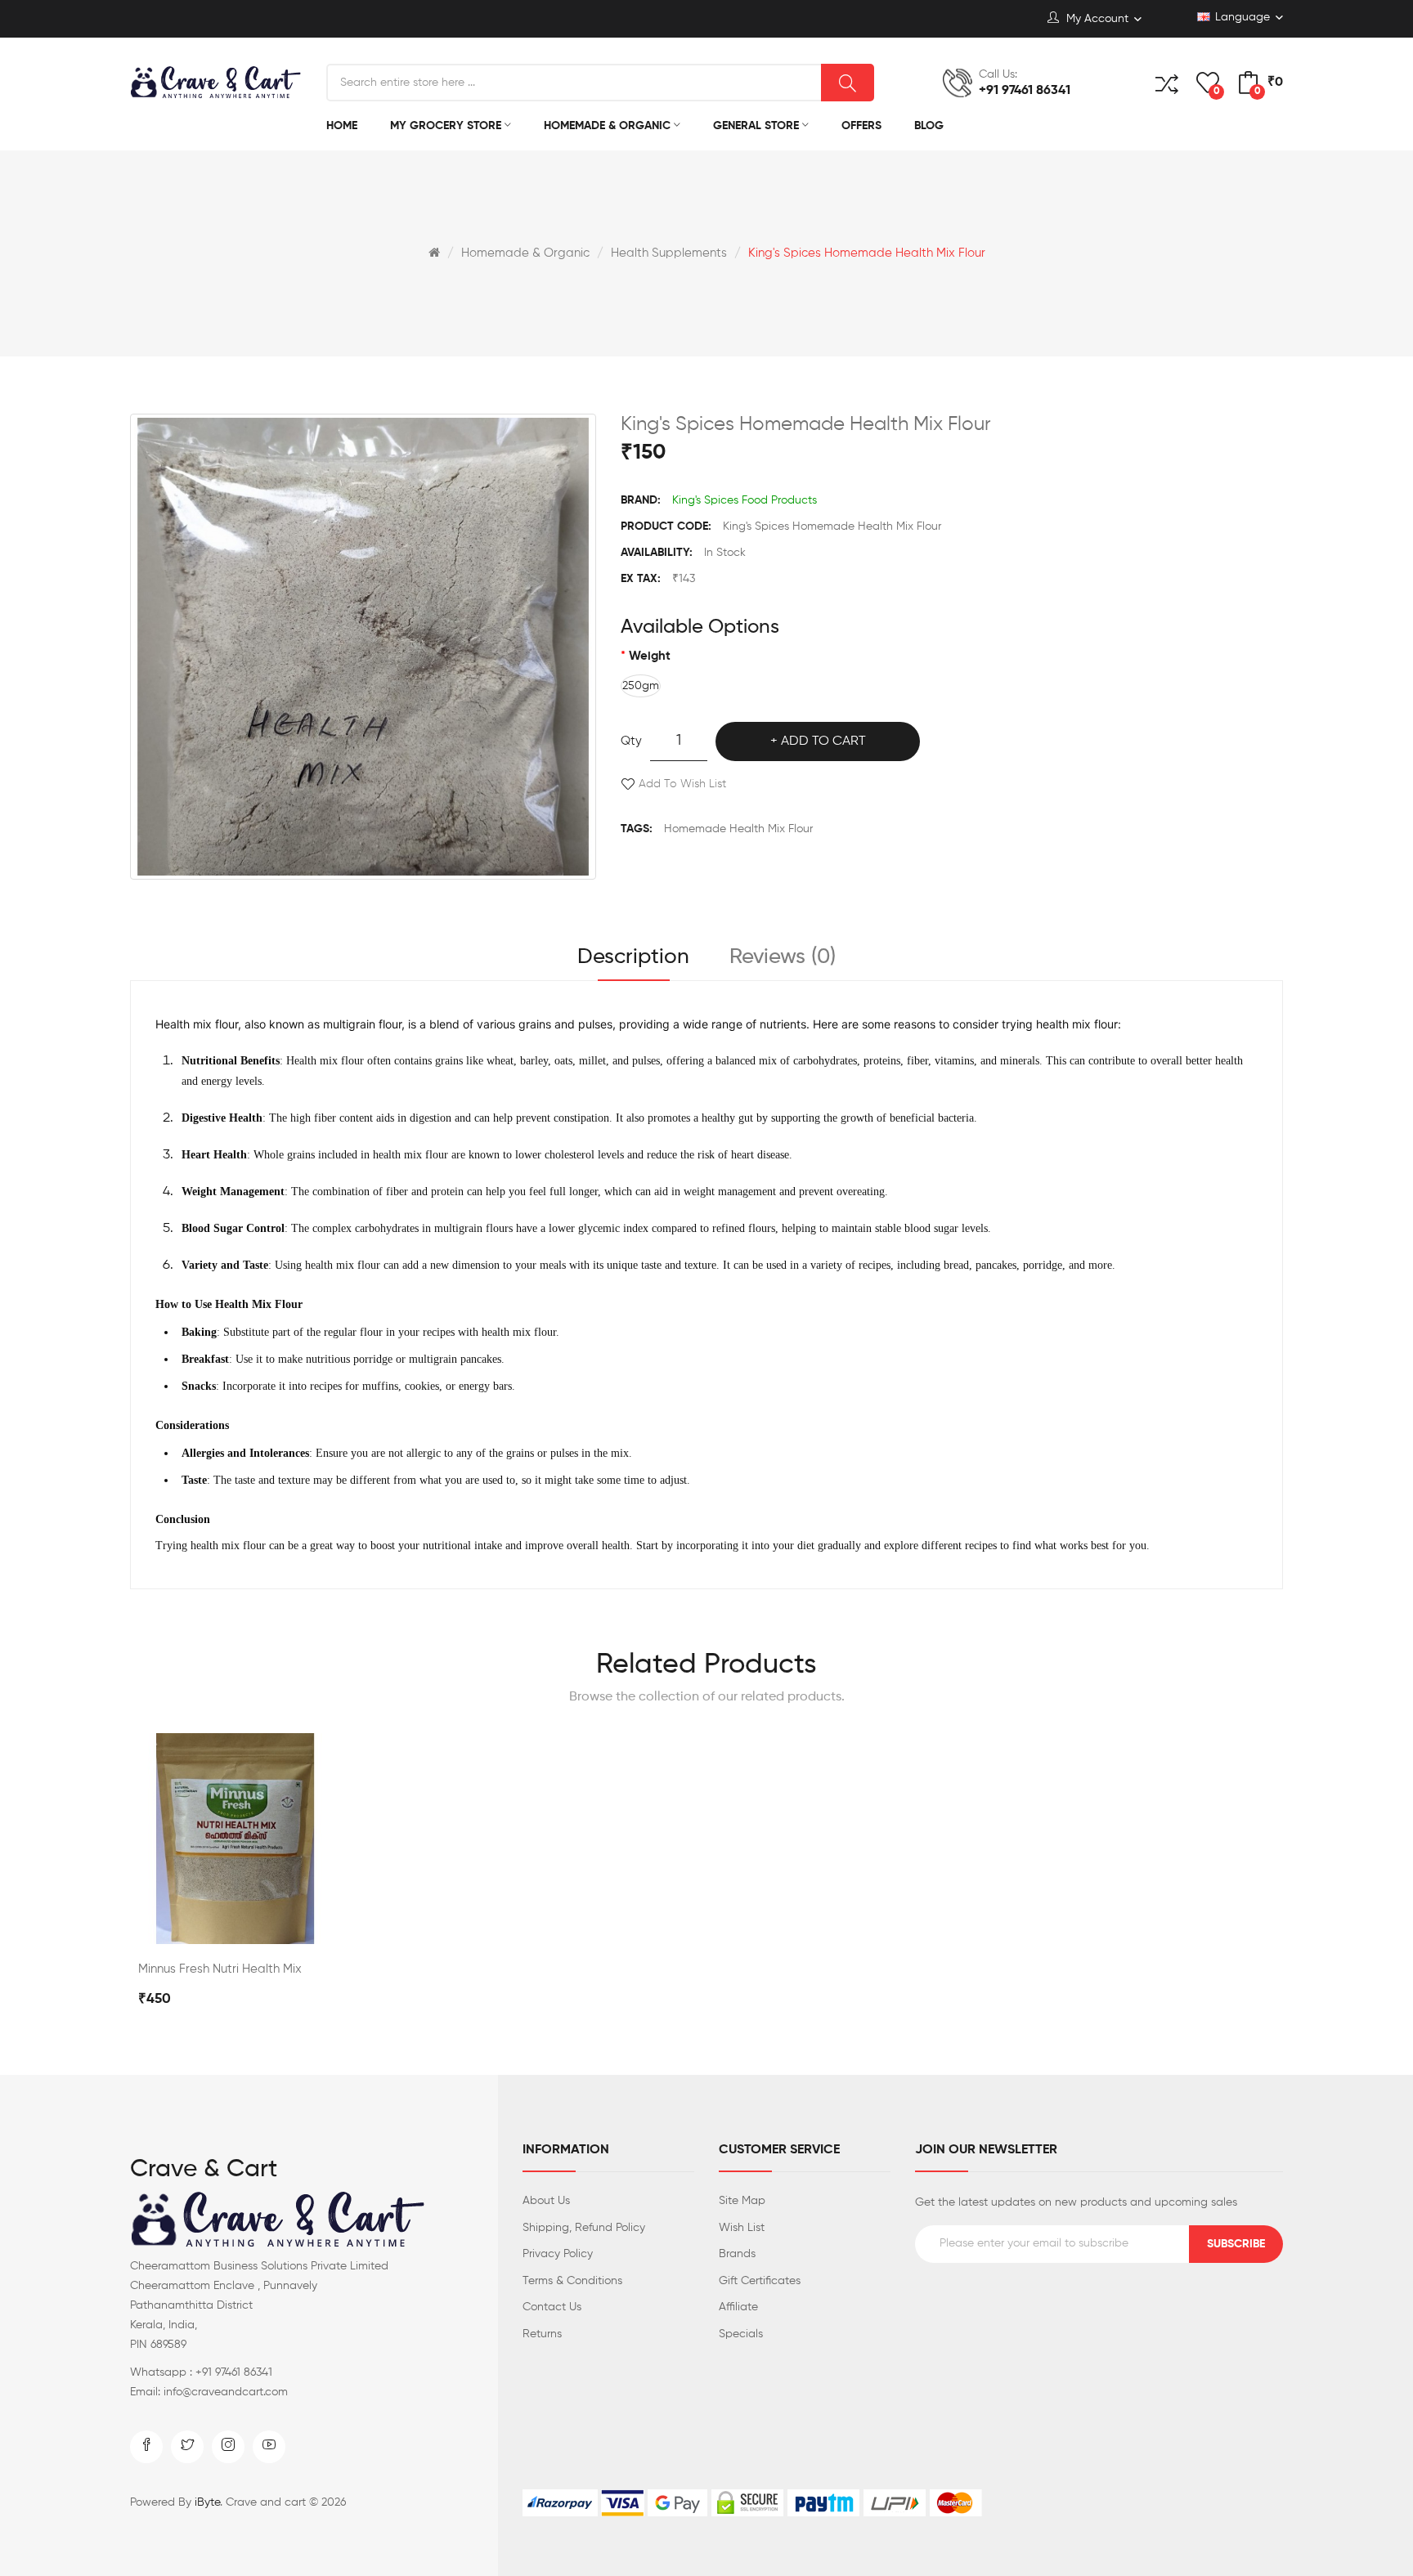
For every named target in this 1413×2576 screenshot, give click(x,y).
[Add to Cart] (192, 1927)
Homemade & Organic (525, 253)
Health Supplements (669, 253)
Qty (631, 741)
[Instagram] (228, 2447)
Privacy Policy (558, 2254)
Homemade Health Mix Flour (738, 829)
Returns (542, 2334)
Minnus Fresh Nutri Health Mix (220, 1969)
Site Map (742, 2201)
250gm (641, 686)
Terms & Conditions (572, 2281)
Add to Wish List (682, 784)
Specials (741, 2334)
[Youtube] (269, 2447)
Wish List (742, 2228)
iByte (207, 2502)
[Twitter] (187, 2447)
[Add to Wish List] (279, 1927)
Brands (737, 2254)
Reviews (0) (783, 957)
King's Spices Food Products (745, 500)
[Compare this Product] (235, 1927)
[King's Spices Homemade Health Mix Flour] (363, 647)
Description (633, 957)
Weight (650, 656)
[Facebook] (146, 2447)
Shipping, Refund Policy (584, 2228)
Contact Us (552, 2307)
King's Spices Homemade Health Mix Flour (867, 253)
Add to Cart (823, 741)
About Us (546, 2201)
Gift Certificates (760, 2281)
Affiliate (738, 2307)
